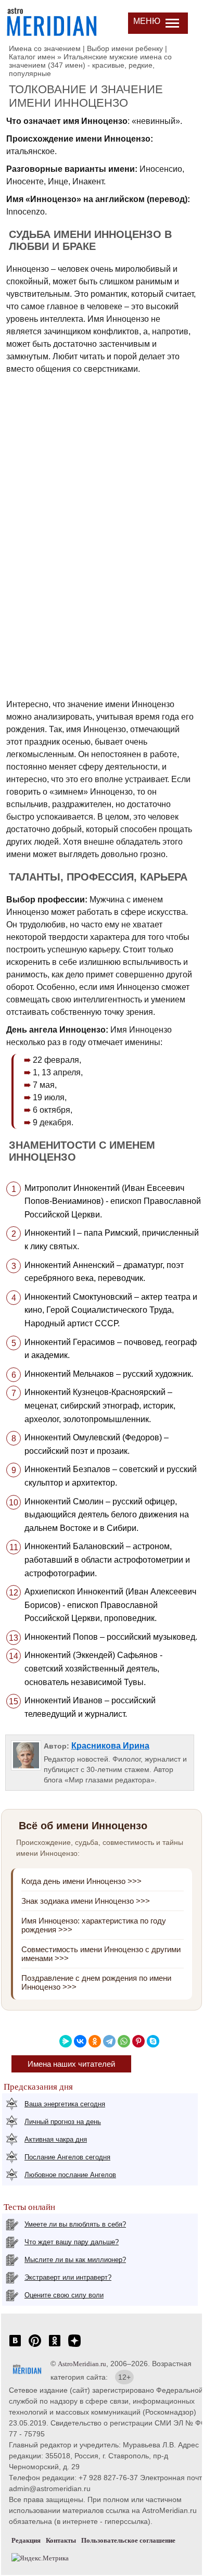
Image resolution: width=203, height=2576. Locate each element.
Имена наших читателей (71, 2064)
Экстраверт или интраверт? (68, 2277)
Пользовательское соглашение (128, 2540)
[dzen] (74, 2346)
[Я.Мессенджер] (66, 2041)
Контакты (61, 2540)
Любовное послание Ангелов (70, 2175)
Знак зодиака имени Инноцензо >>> (86, 1901)
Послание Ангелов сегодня (67, 2157)
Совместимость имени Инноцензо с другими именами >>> (101, 1954)
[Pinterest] (138, 2041)
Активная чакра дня (56, 2139)
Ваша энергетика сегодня (65, 2104)
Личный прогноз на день (63, 2122)
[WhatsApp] (124, 2041)
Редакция (26, 2540)
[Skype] (153, 2041)
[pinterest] (35, 2346)
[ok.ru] (55, 2346)
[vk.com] (15, 2346)
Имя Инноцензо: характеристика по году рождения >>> (94, 1925)
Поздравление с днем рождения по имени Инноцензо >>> (96, 1982)
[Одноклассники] (95, 2041)
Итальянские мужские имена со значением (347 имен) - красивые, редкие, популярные (90, 65)
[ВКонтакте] (80, 2041)
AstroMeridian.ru (82, 2364)
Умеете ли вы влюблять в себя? (75, 2224)
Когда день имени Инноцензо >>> (81, 1881)
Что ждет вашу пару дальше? (72, 2242)
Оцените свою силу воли (64, 2295)
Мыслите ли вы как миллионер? (75, 2260)
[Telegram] (109, 2041)
